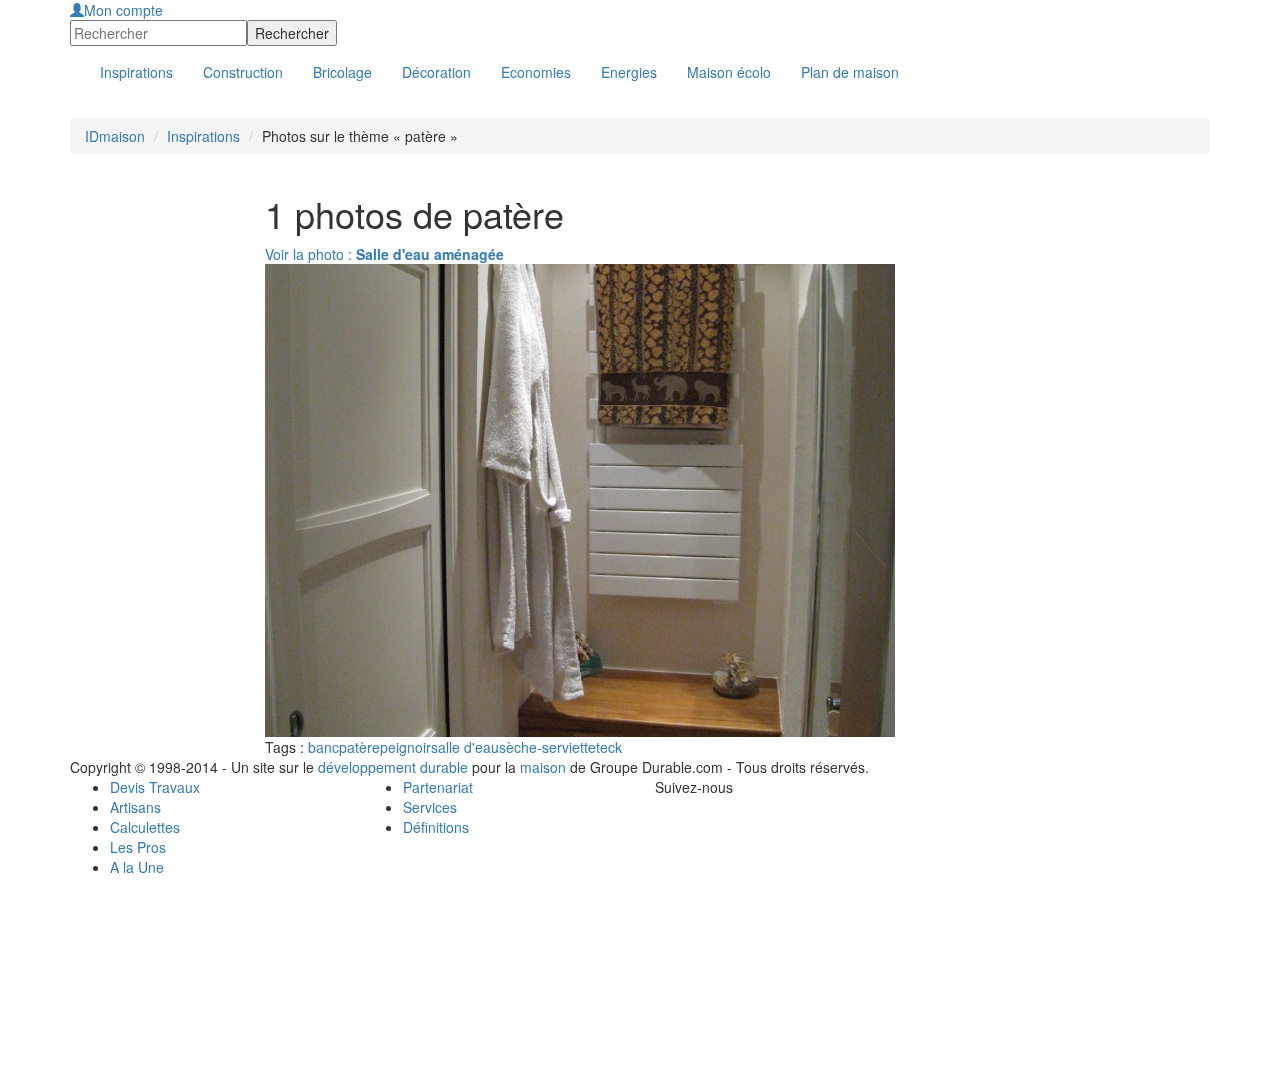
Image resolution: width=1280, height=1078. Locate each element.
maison (543, 767)
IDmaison (115, 136)
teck (609, 747)
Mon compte (123, 10)
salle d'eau (465, 747)
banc (323, 747)
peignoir (405, 747)
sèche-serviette (547, 747)
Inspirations (203, 136)
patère (359, 747)
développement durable (393, 767)
